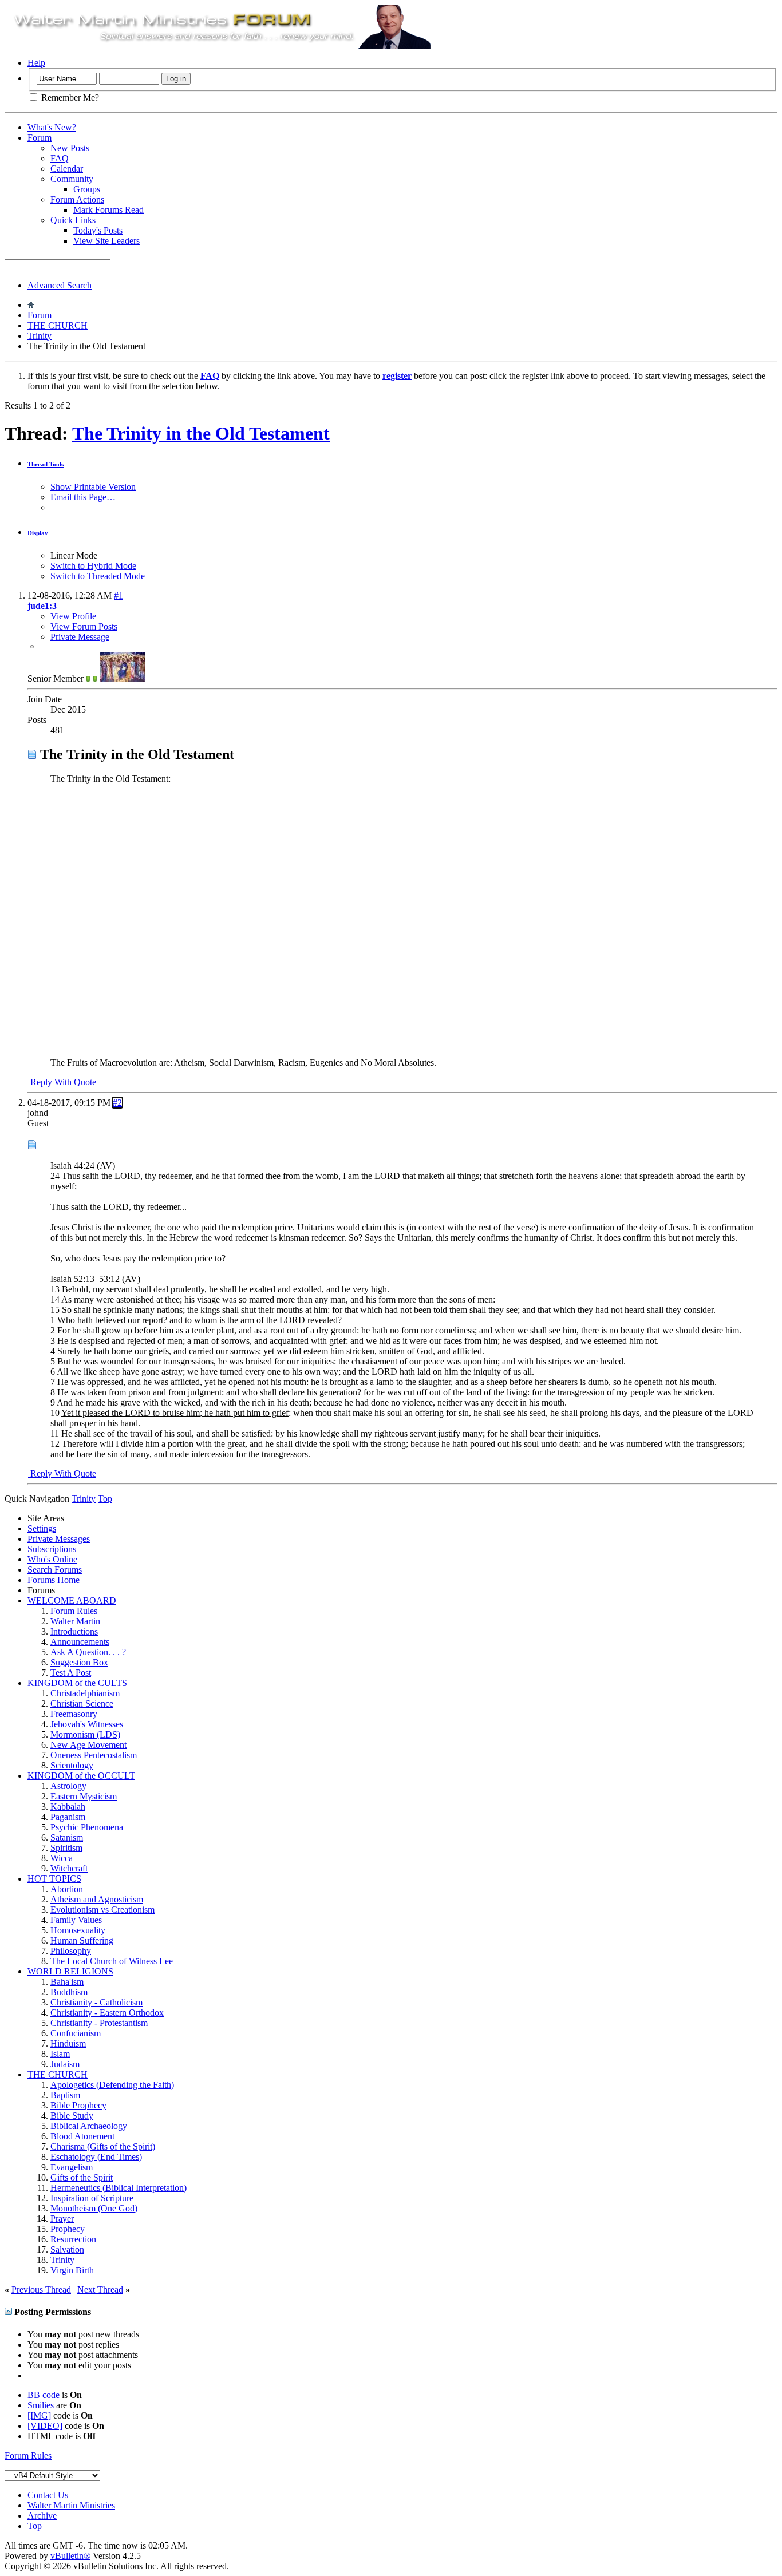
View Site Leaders (106, 241)
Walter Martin (75, 1621)
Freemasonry (74, 1714)
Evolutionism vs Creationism (102, 1910)
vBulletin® (70, 2556)
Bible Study (72, 2116)
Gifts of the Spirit (82, 2177)
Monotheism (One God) (94, 2208)
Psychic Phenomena (87, 1827)
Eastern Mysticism (84, 1796)
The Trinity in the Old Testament (201, 433)
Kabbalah (68, 1807)
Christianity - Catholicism (96, 2002)
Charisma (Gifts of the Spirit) (103, 2146)
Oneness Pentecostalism (94, 1755)
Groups (87, 189)
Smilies (41, 2405)
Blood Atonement (82, 2136)
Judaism (65, 2064)
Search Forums (55, 1570)
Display (38, 533)
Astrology (68, 1786)
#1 (119, 595)
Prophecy (68, 2229)
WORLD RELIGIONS (70, 1971)
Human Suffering (82, 1940)
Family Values (76, 1920)
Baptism (65, 2095)
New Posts (70, 148)
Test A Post (71, 1673)
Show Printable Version (93, 487)
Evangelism (72, 2167)
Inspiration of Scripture (92, 2198)
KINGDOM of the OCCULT (81, 1776)
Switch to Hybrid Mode (93, 566)
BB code (44, 2395)
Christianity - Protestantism (99, 2023)
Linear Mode (74, 555)
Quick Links (73, 220)
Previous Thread (41, 2290)
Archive (42, 2516)
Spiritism (66, 1848)
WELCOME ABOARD (72, 1600)
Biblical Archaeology (89, 2126)
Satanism (67, 1837)
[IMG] (39, 2415)
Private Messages (59, 1539)
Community (72, 179)
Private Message (80, 637)
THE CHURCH (58, 325)
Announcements (80, 1642)
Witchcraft (69, 1868)
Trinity (40, 336)
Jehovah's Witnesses (87, 1724)
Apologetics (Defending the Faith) (112, 2085)
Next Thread (100, 2290)
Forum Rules (74, 1611)
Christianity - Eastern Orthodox (107, 2013)
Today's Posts (98, 230)
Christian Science (82, 1704)
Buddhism (69, 1992)
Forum (40, 138)
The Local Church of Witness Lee (112, 1961)
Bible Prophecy (78, 2105)
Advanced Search (60, 285)
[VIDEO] (45, 2426)
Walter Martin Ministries (71, 2505)
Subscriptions (52, 1549)
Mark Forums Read (108, 210)
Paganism (68, 1817)
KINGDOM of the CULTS (77, 1683)
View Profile (73, 616)
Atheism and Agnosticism (97, 1899)
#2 (117, 1103)
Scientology (72, 1765)
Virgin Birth (72, 2270)
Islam (60, 2054)
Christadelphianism (85, 1693)
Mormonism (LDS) (85, 1734)
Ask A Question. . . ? (88, 1652)
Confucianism (76, 2033)
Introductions (74, 1631)
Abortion (67, 1889)
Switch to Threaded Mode (98, 576)
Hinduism (68, 2043)
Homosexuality (78, 1930)
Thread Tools (46, 464)
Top (105, 1499)
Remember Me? (69, 98)
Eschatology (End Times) (96, 2157)
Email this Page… (83, 497)
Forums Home (54, 1580)
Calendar (67, 169)
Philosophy (71, 1951)
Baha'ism (67, 1982)
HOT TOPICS (54, 1879)
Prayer (62, 2219)
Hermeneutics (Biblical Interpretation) (119, 2188)
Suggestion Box (79, 1662)
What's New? (52, 127)
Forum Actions (77, 199)
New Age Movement (88, 1745)
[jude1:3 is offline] (123, 678)
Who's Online (52, 1559)
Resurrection (73, 2239)
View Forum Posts (84, 626)
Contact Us (48, 2495)
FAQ (60, 158)
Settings (42, 1528)
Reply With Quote (62, 1082)
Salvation (67, 2249)
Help (36, 63)
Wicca (62, 1858)
